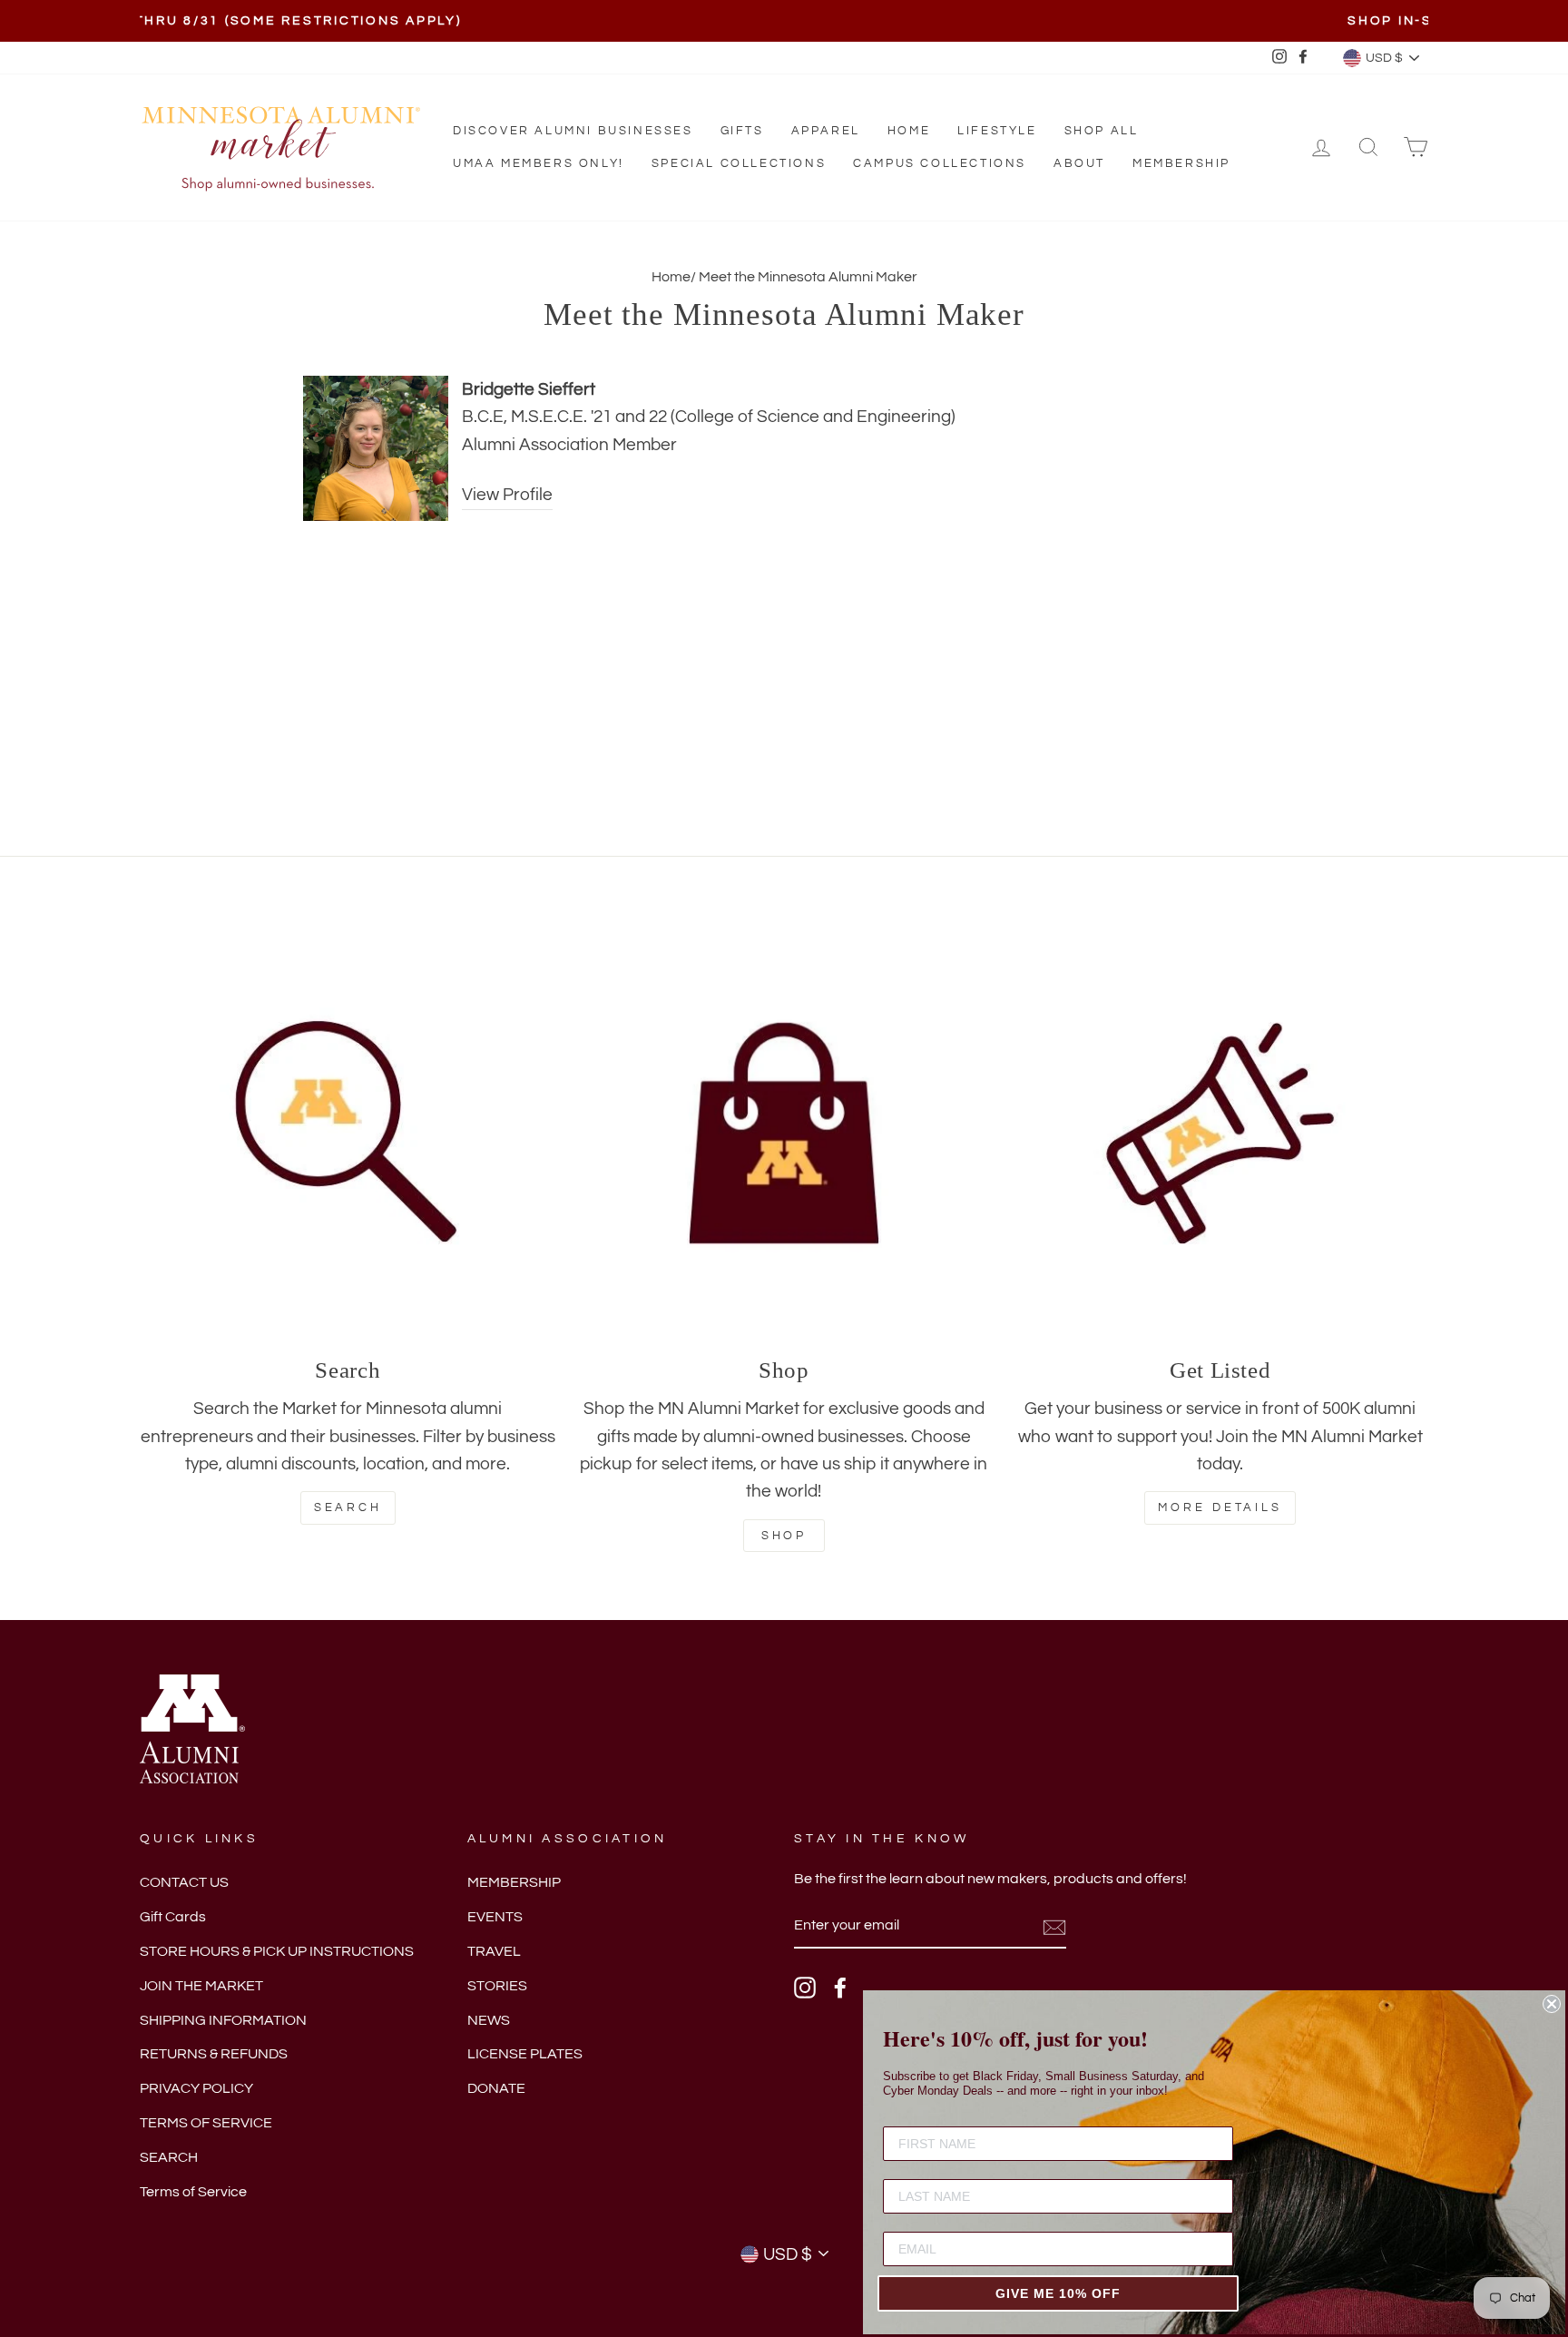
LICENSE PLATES (525, 2054)
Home (909, 131)
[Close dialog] (1552, 2004)
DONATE (496, 2088)
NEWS (489, 2020)
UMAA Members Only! (539, 163)
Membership (1181, 163)
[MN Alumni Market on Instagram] (805, 1988)
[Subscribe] (1054, 1927)
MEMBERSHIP (514, 1882)
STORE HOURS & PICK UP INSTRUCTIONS (277, 1951)
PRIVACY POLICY (196, 2088)
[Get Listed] (1220, 1133)
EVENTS (495, 1917)
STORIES (497, 1986)
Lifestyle (997, 131)
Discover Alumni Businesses (573, 131)
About (1079, 163)
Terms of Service (193, 2192)
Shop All (1102, 131)
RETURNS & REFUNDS (214, 2054)
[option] (784, 21)
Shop (784, 1536)
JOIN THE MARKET (201, 1986)
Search (348, 1507)
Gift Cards (173, 1917)
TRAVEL (494, 1951)
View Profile (507, 495)
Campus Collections (940, 163)
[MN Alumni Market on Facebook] (840, 1988)
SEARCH (169, 2157)
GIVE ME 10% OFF (1058, 2293)
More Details (1220, 1507)
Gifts (742, 131)
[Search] (348, 1133)
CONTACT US (184, 1882)
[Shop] (784, 1133)
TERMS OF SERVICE (206, 2123)
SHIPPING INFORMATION (223, 2020)
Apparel (826, 131)
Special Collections (739, 163)
